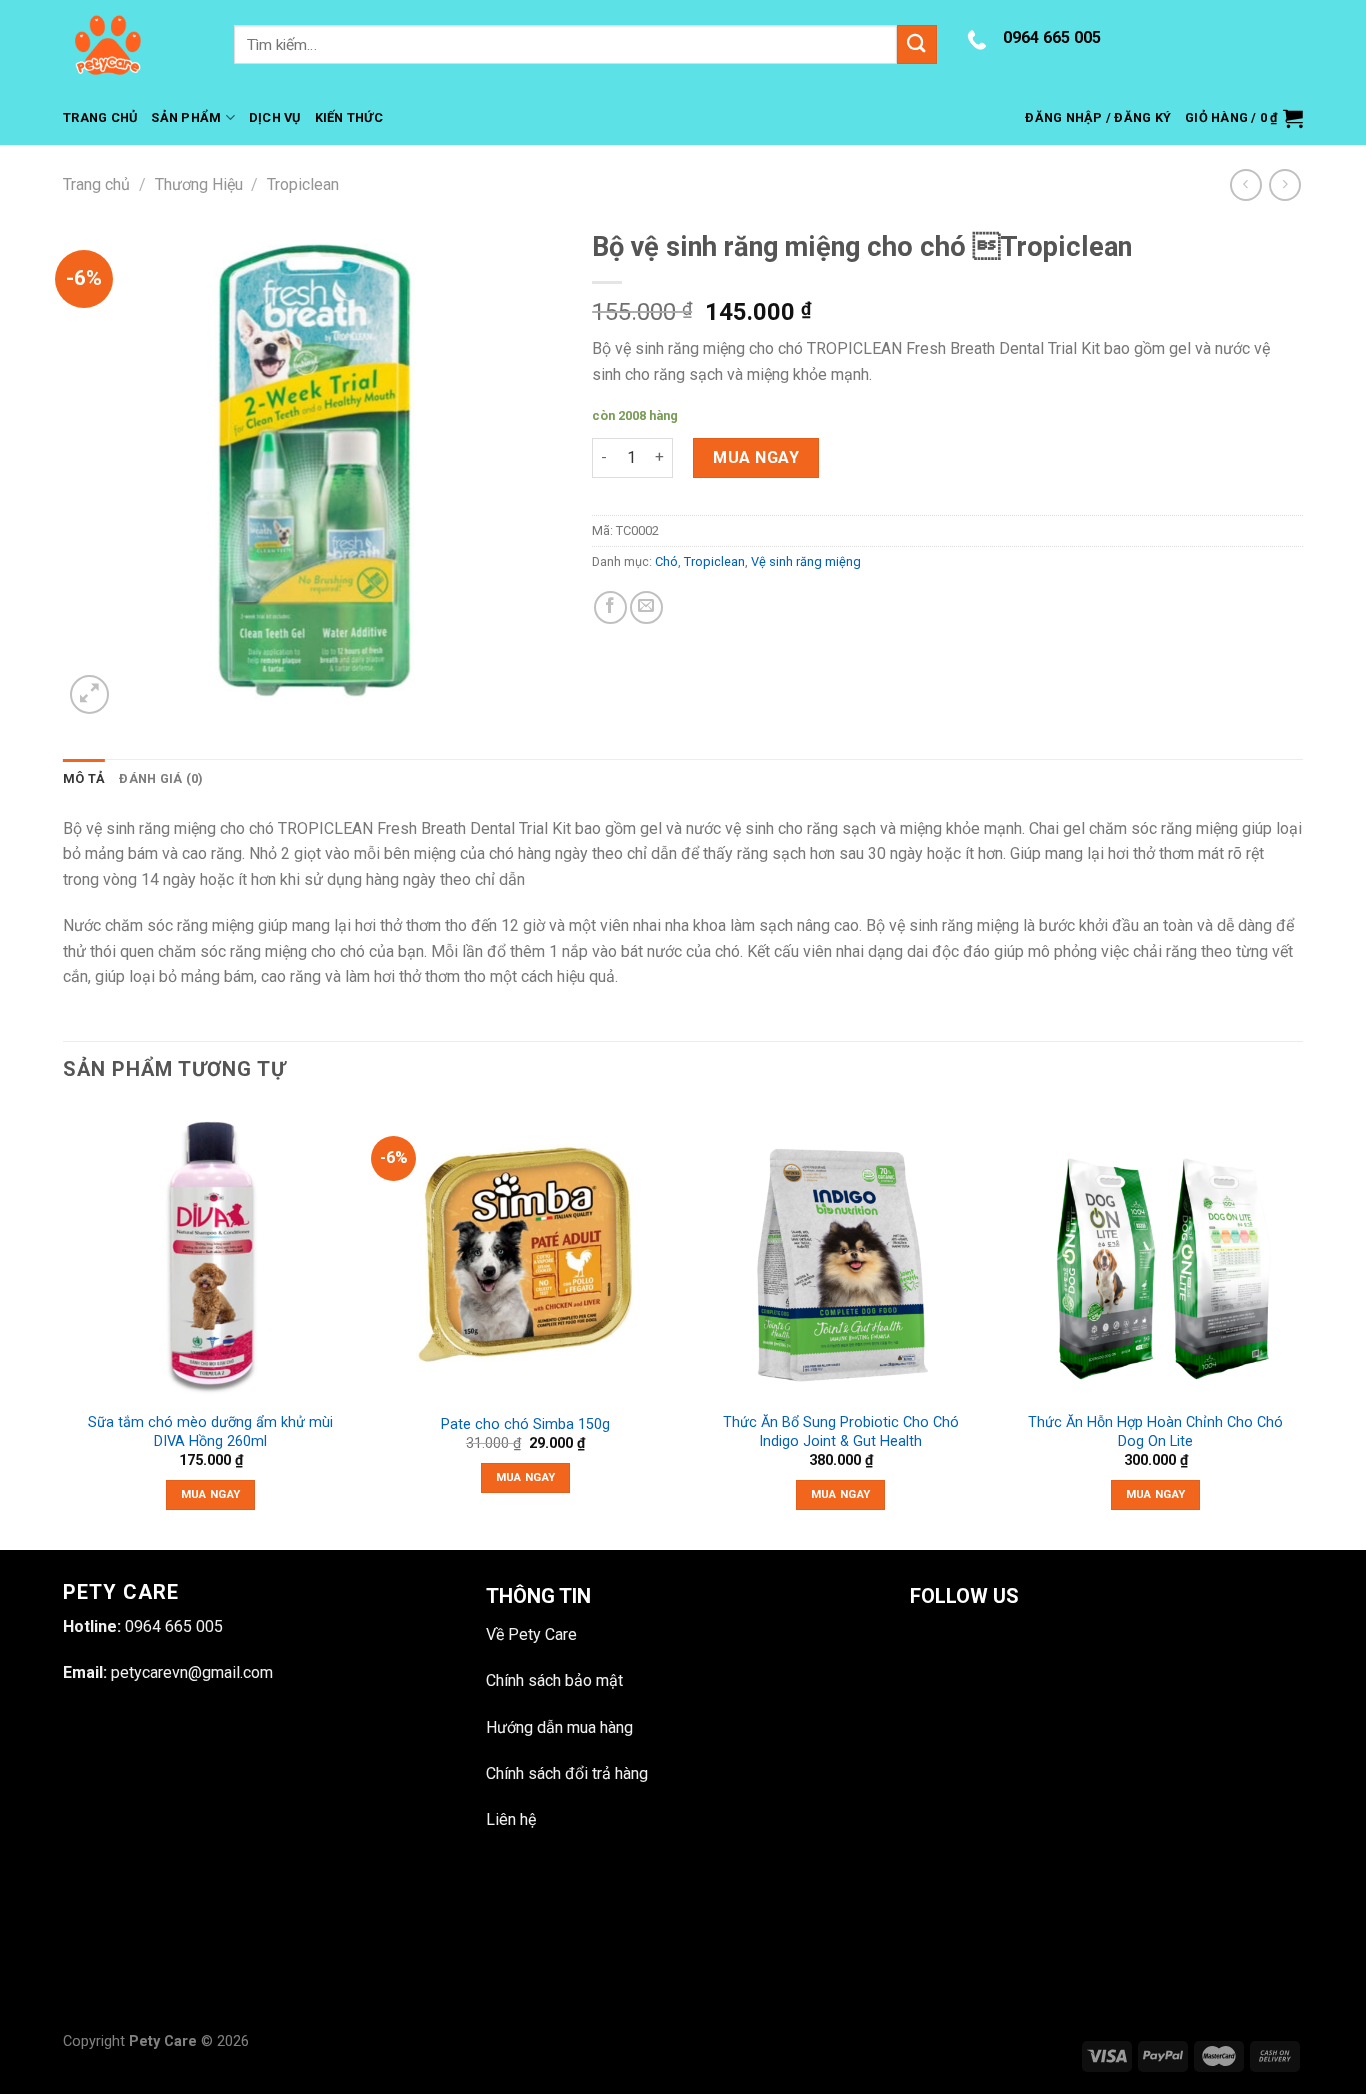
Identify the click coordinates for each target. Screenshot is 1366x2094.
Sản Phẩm (186, 117)
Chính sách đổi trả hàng (567, 1773)
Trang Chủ (100, 117)
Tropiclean (303, 184)
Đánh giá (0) (161, 778)
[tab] (84, 779)
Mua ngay (756, 457)
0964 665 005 (1052, 37)
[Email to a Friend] (646, 607)
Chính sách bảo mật (554, 1680)
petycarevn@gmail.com (192, 1672)
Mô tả (84, 778)
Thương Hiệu (199, 184)
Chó (666, 561)
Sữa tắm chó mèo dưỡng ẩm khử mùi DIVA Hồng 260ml (210, 1432)
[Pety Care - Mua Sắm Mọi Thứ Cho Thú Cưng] (133, 45)
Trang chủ (96, 184)
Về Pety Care (531, 1634)
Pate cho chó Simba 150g (525, 1424)
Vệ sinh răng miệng (806, 561)
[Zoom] (89, 694)
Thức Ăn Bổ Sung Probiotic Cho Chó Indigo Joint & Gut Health (841, 1432)
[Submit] (917, 44)
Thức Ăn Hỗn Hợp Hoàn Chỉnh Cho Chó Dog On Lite (1155, 1432)
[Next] (1302, 1326)
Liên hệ (511, 1819)
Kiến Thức (349, 117)
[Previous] (64, 1326)
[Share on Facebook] (610, 607)
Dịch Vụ (275, 117)
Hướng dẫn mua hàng (559, 1727)
